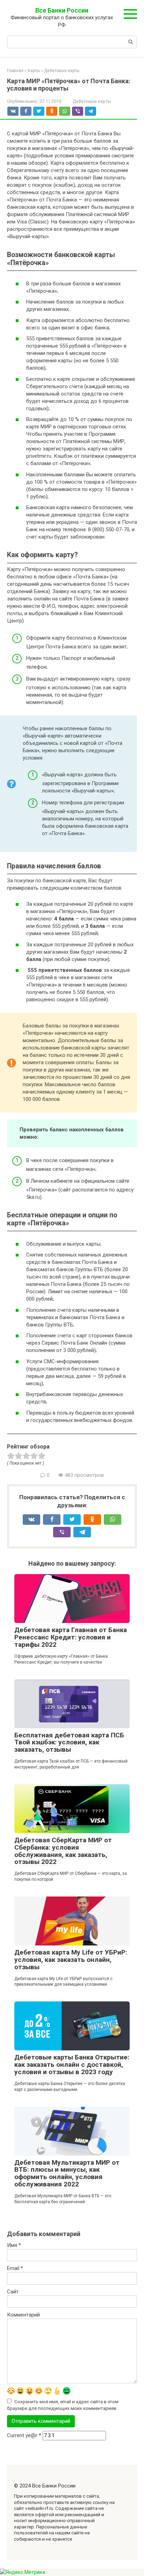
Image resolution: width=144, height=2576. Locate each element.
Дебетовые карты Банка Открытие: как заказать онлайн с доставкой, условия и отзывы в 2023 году (72, 2065)
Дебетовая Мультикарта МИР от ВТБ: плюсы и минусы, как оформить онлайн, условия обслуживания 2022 (67, 2173)
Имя (14, 2245)
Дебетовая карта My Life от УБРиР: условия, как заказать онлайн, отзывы (71, 1960)
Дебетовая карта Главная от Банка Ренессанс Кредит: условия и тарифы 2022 (71, 1637)
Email (15, 2268)
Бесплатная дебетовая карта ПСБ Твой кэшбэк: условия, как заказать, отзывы (69, 1742)
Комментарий (23, 2315)
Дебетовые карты (92, 101)
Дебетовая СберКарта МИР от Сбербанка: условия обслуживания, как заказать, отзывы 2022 (63, 1851)
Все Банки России (62, 10)
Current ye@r (24, 2435)
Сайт (13, 2292)
